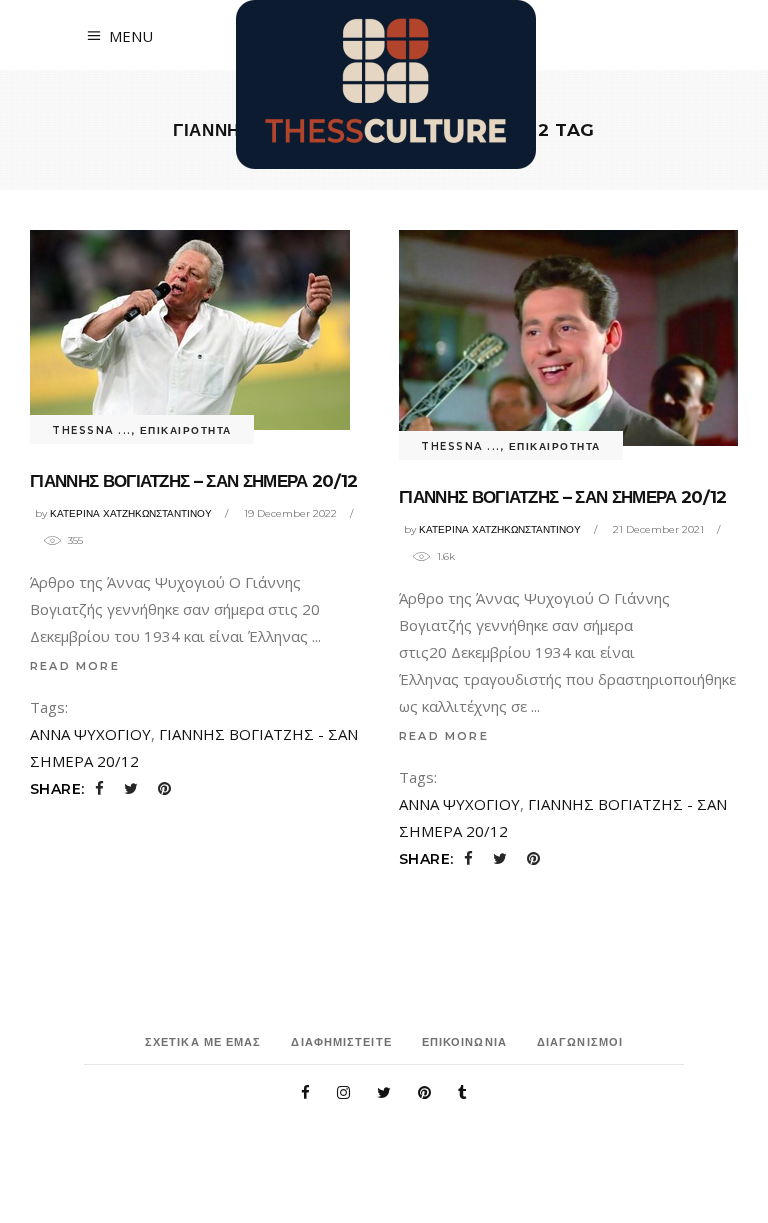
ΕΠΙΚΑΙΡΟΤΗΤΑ (186, 430)
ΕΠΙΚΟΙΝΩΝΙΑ (464, 1042)
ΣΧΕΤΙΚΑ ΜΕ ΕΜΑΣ (203, 1042)
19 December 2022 (290, 513)
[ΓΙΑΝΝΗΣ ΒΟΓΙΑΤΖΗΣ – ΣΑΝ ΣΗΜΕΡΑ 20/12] (190, 330)
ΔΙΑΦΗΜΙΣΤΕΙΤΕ (341, 1042)
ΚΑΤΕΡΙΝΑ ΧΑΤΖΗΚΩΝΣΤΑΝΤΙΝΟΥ (131, 513)
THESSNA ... (92, 430)
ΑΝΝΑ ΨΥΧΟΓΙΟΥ (90, 734)
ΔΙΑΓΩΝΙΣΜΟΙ (580, 1042)
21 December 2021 (658, 529)
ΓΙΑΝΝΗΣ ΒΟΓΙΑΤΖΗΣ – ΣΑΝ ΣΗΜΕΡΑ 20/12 (194, 481)
